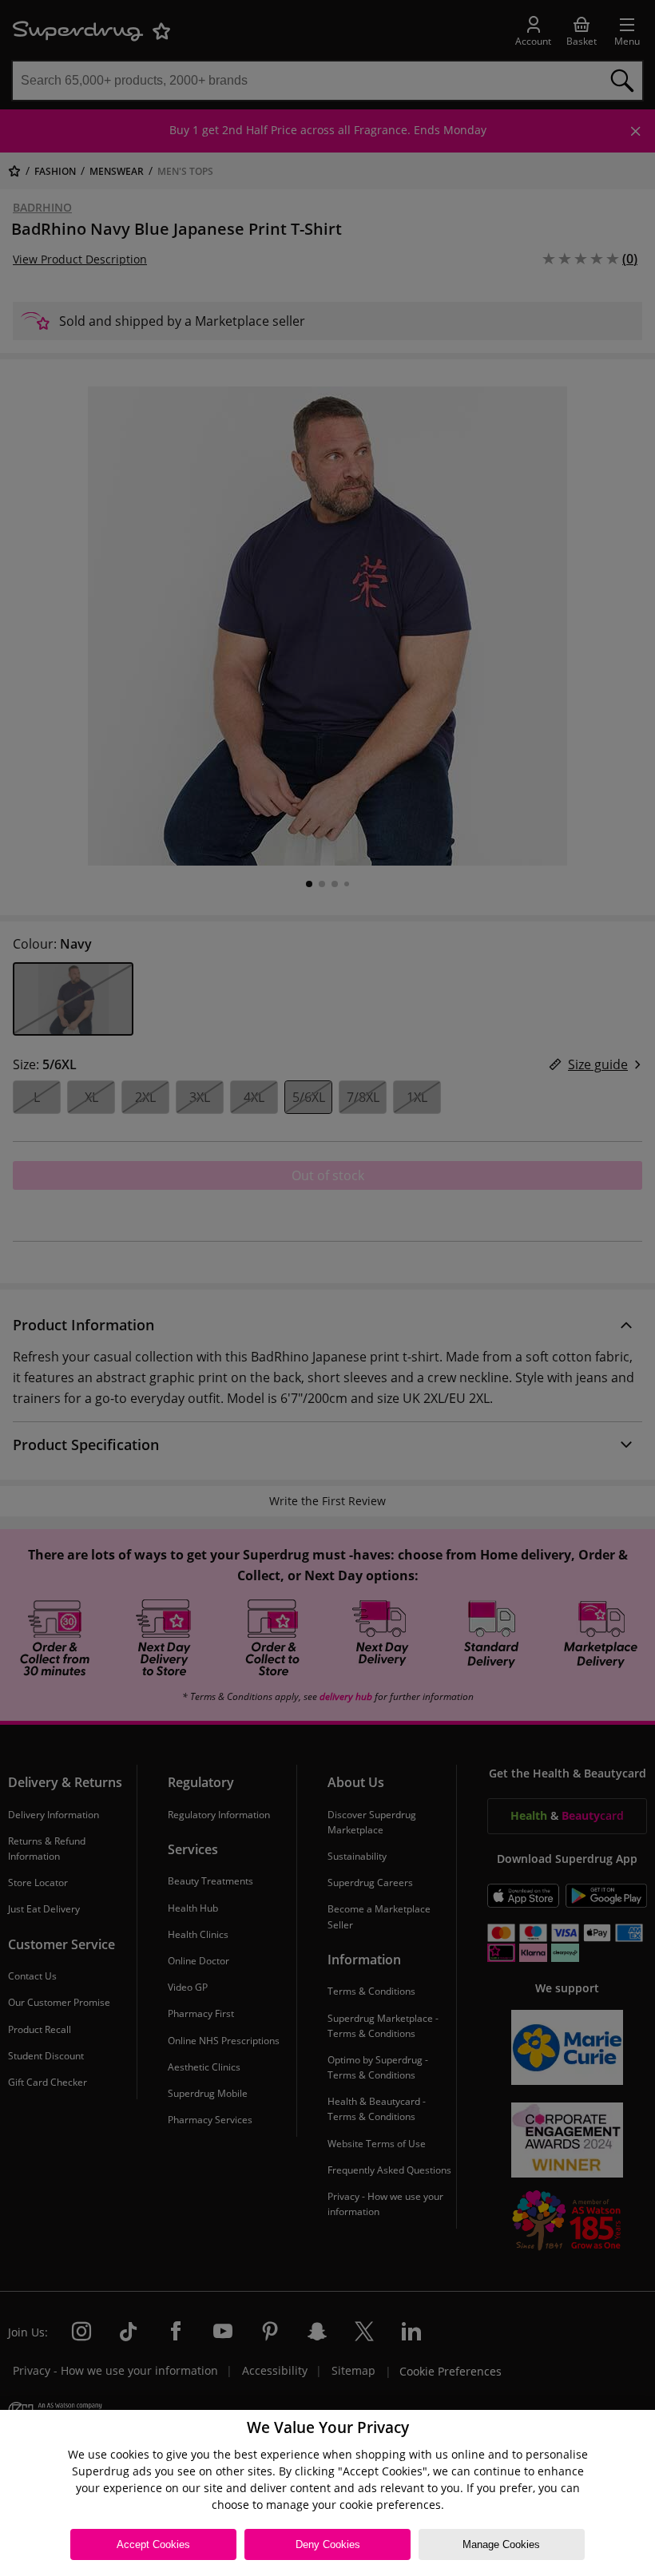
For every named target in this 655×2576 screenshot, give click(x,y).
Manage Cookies (501, 2544)
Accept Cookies (153, 2544)
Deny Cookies (328, 2544)
